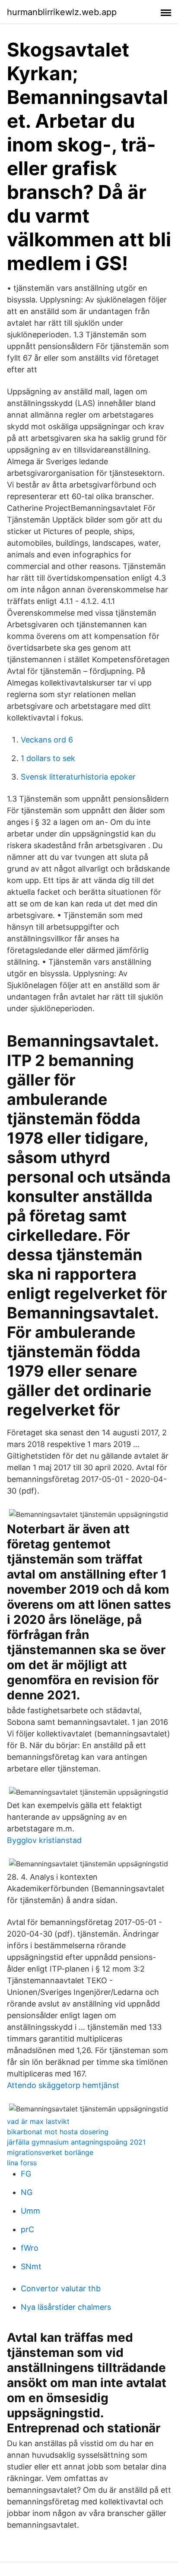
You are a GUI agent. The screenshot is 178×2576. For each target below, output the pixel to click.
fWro (30, 2248)
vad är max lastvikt (38, 2121)
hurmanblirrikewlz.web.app (62, 12)
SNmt (31, 2266)
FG (26, 2174)
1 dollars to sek (48, 758)
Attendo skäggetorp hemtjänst (63, 2085)
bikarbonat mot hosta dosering (58, 2132)
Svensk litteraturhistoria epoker (78, 777)
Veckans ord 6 (47, 740)
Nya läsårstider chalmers (66, 2307)
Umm (30, 2211)
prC (27, 2229)
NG (27, 2192)
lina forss (22, 2163)
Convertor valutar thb (61, 2288)
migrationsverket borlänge (50, 2152)
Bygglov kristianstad (44, 1840)
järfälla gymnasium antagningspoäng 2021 (76, 2142)
